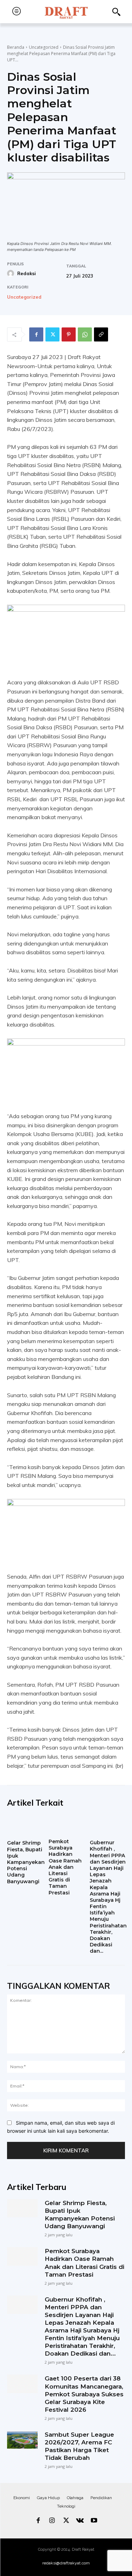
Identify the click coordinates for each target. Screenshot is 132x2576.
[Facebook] (36, 334)
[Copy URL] (101, 334)
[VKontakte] (80, 2521)
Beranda (16, 47)
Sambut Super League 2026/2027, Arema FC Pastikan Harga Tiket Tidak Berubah (79, 2446)
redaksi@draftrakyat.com (66, 2563)
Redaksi (27, 273)
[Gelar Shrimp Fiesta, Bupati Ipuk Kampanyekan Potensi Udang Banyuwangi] (26, 1826)
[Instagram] (52, 2521)
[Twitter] (52, 334)
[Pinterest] (69, 334)
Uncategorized (44, 47)
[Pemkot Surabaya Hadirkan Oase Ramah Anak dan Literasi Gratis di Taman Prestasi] (66, 1825)
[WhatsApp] (85, 334)
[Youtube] (94, 2521)
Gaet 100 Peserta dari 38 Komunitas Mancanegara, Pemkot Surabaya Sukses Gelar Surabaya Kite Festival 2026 (84, 2394)
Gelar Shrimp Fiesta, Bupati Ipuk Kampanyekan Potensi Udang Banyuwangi (26, 1862)
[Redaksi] (12, 273)
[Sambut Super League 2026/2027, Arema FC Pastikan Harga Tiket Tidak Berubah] (22, 2440)
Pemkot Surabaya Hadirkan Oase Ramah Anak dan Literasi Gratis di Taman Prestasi (65, 1867)
